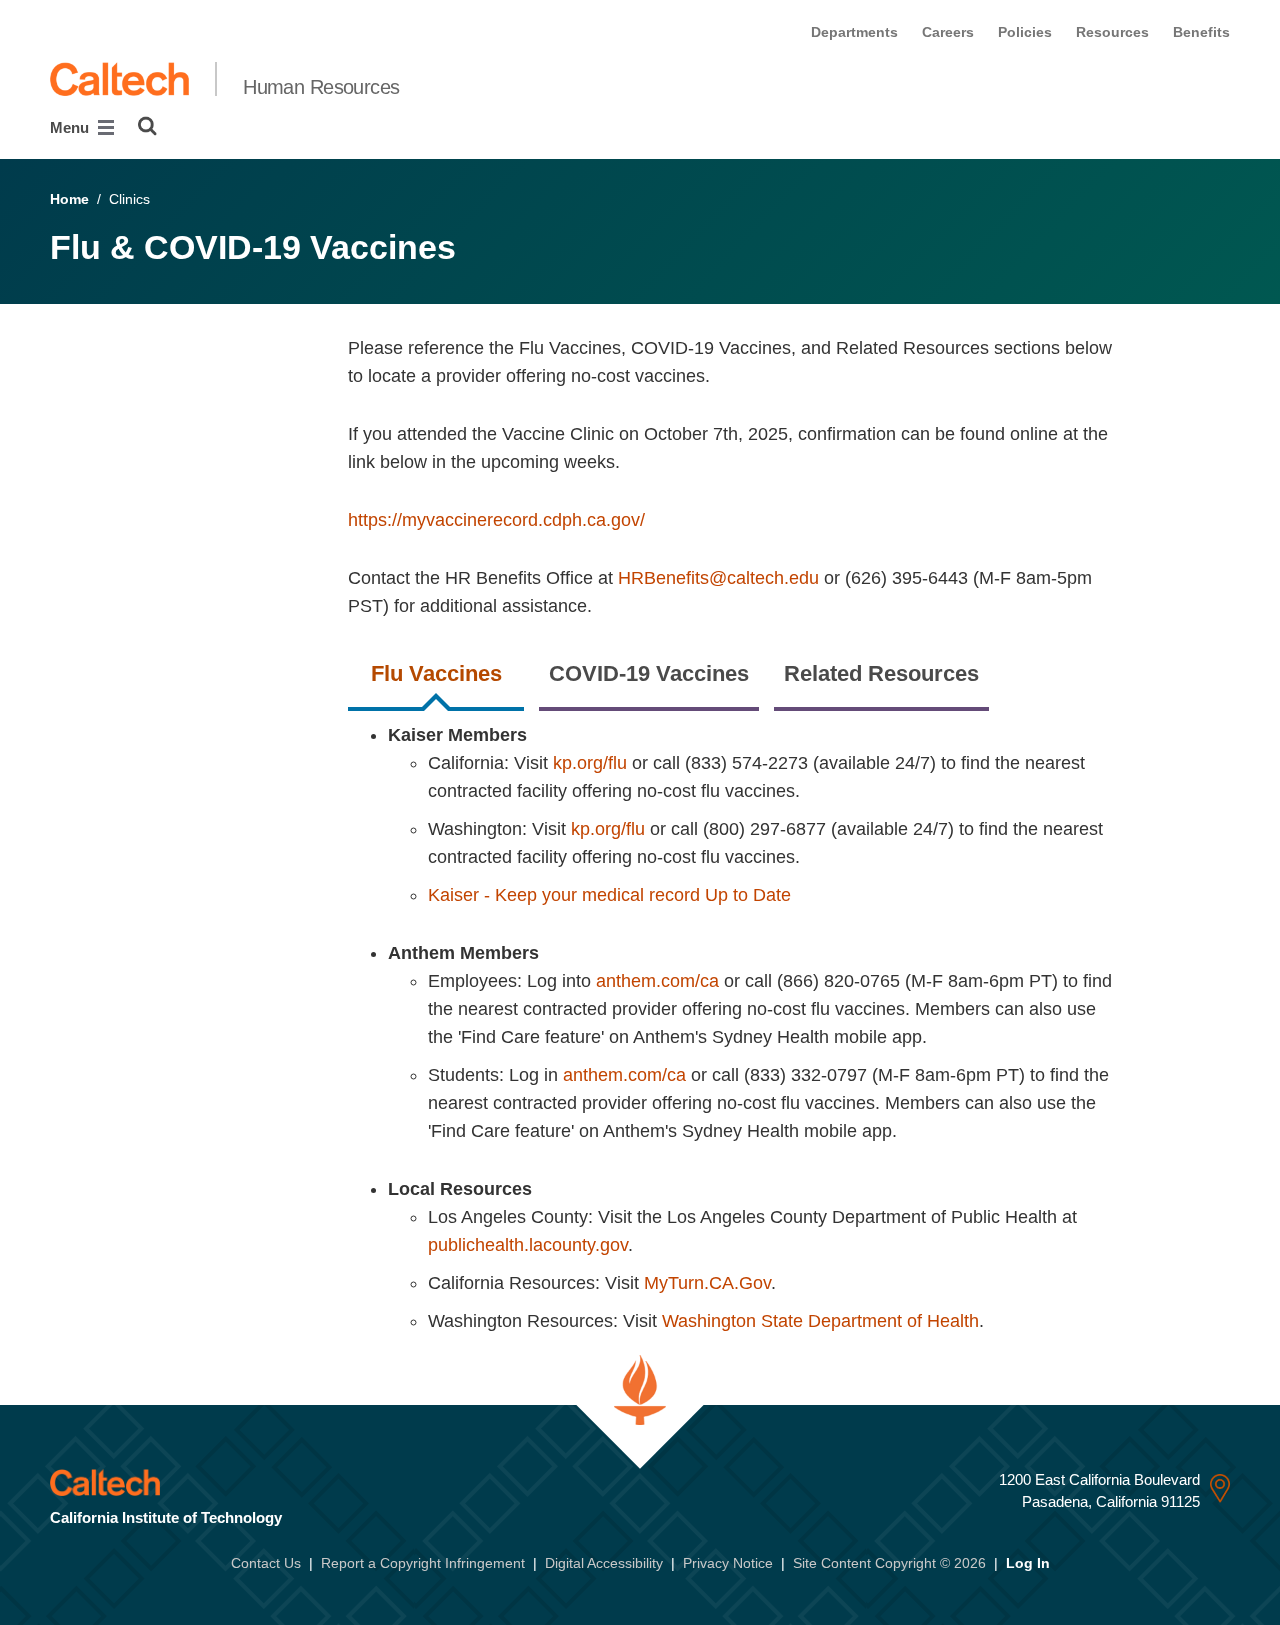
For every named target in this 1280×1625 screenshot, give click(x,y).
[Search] (147, 126)
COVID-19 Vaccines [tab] (649, 673)
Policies (1025, 32)
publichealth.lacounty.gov (528, 1245)
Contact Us (266, 1563)
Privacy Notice (728, 1563)
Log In (1028, 1563)
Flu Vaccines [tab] (436, 673)
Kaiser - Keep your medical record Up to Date (609, 895)
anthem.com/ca (657, 981)
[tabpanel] (789, 1038)
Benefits (1201, 32)
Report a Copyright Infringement (423, 1563)
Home (69, 199)
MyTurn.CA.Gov (707, 1283)
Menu (71, 127)
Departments (854, 32)
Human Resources (321, 87)
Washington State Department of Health (820, 1321)
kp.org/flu (590, 763)
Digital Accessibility (604, 1563)
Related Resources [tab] (881, 673)
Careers (948, 32)
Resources (1112, 32)
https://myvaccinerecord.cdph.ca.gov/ (496, 520)
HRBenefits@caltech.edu (718, 578)
